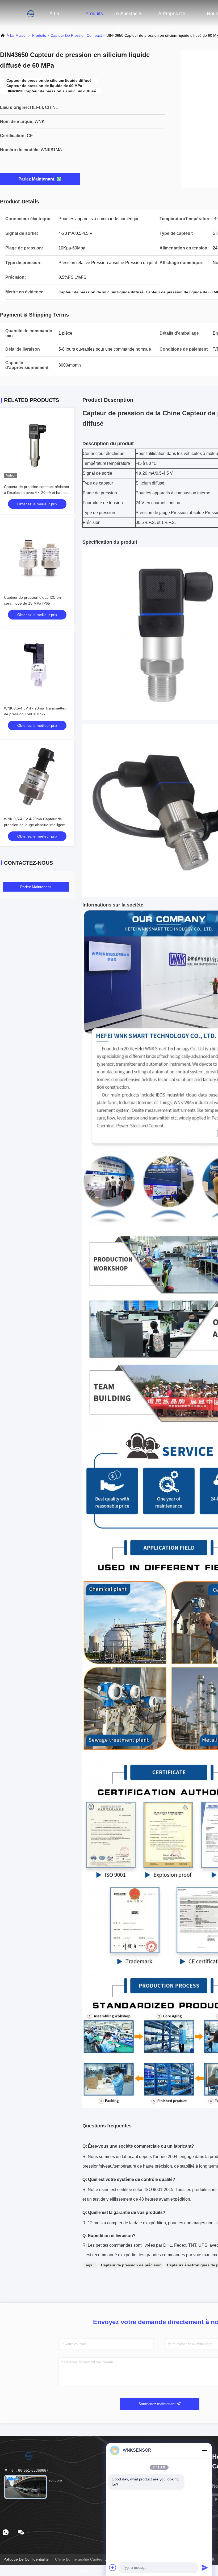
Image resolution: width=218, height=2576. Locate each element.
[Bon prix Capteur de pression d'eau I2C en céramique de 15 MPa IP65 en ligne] (37, 556)
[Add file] (113, 2567)
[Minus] (205, 2450)
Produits (94, 14)
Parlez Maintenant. (37, 179)
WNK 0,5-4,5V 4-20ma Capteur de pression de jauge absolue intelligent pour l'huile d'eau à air (35, 825)
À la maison (57, 16)
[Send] (205, 2567)
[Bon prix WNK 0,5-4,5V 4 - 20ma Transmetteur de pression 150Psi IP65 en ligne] (37, 666)
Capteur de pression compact (76, 35)
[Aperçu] (21, 13)
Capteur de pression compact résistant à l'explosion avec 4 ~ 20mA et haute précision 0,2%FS (37, 493)
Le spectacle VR (127, 16)
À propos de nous (172, 16)
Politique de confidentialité (26, 2559)
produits (39, 35)
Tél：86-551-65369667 (28, 2470)
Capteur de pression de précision (131, 2265)
